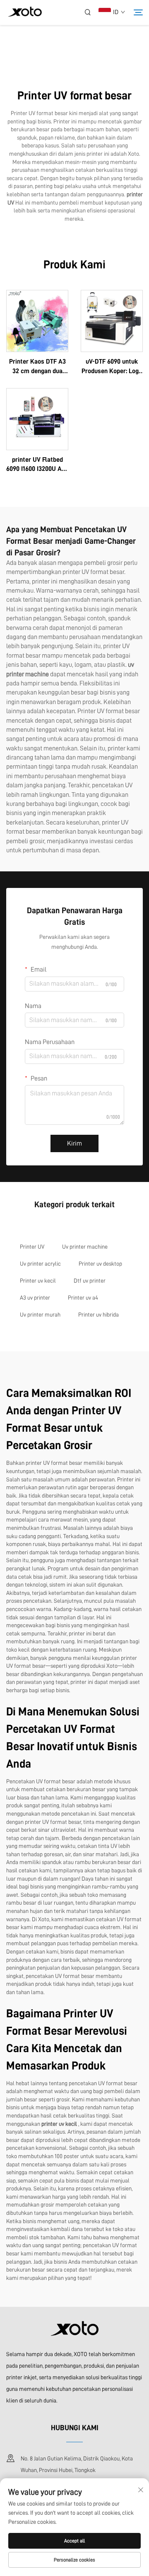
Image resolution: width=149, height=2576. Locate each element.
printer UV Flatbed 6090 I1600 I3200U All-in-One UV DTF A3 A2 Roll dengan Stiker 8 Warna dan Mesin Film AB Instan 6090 (37, 465)
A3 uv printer (35, 1298)
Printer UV (32, 1247)
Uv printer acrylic (40, 1264)
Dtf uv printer (90, 1281)
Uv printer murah (40, 1315)
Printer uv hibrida (99, 1315)
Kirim (74, 1143)
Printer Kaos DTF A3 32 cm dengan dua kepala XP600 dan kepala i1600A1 (37, 367)
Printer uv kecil (38, 1281)
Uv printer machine (85, 1247)
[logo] (25, 13)
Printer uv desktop (100, 1264)
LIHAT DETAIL (37, 321)
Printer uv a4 (83, 1298)
